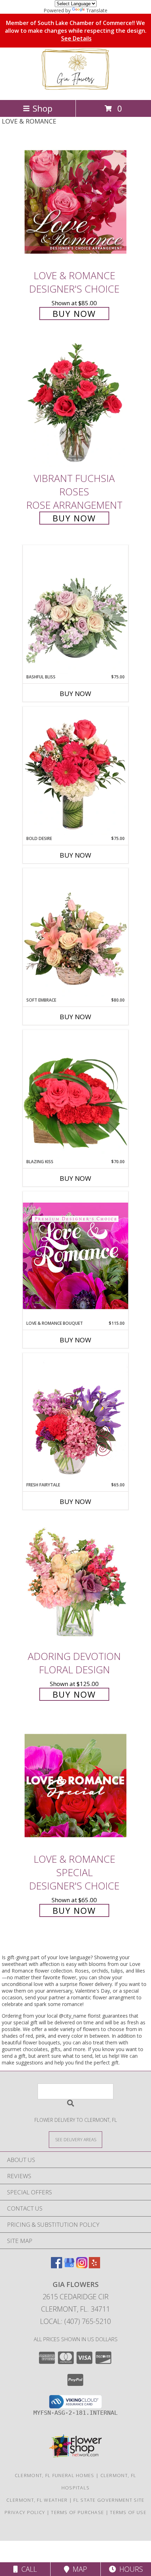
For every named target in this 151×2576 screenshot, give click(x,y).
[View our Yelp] (94, 2266)
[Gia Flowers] (75, 90)
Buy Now (74, 314)
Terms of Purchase (77, 2512)
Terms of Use (128, 2512)
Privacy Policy (25, 2512)
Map (78, 2569)
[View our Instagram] (82, 2266)
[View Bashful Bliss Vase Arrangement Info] (75, 609)
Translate (97, 10)
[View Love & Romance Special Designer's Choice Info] (75, 1785)
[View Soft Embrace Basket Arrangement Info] (75, 933)
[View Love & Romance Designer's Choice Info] (75, 202)
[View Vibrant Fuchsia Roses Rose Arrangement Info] (75, 405)
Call (27, 2569)
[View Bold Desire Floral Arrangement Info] (75, 771)
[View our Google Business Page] (69, 2266)
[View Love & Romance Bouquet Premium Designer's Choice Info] (75, 1256)
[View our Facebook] (57, 2266)
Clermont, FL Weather (37, 2500)
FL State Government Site (109, 2500)
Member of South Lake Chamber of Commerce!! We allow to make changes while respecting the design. (76, 31)
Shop (42, 108)
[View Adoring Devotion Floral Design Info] (75, 1583)
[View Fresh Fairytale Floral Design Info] (75, 1417)
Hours (129, 2569)
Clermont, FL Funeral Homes (55, 2475)
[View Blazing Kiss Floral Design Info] (75, 1094)
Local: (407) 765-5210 (75, 2321)
